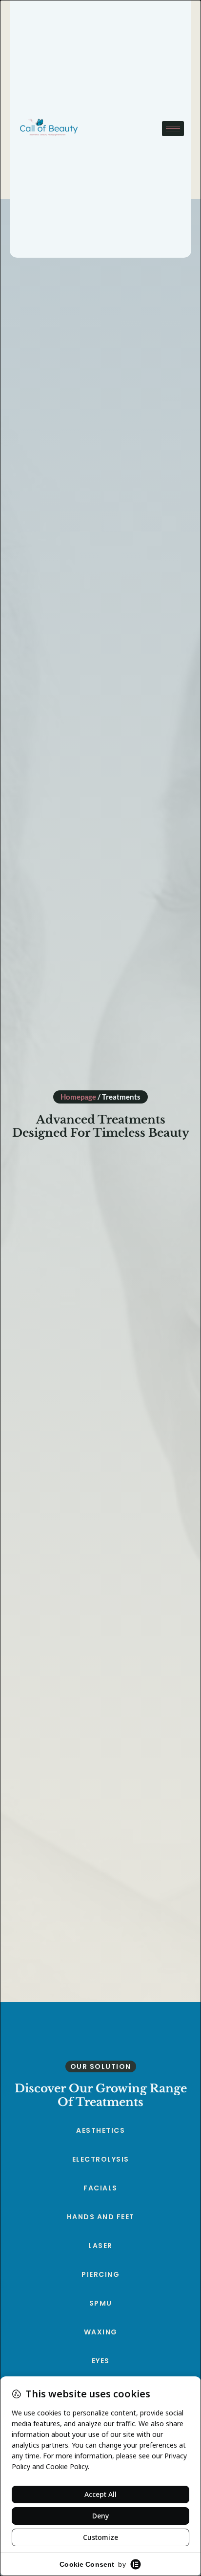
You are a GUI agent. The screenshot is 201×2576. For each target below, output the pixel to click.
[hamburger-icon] (173, 129)
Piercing (100, 2274)
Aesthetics (100, 2130)
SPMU (101, 2303)
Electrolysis (101, 2159)
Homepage (78, 1097)
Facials (100, 2188)
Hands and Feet (101, 2217)
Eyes (101, 2361)
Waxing (101, 2332)
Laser (100, 2246)
